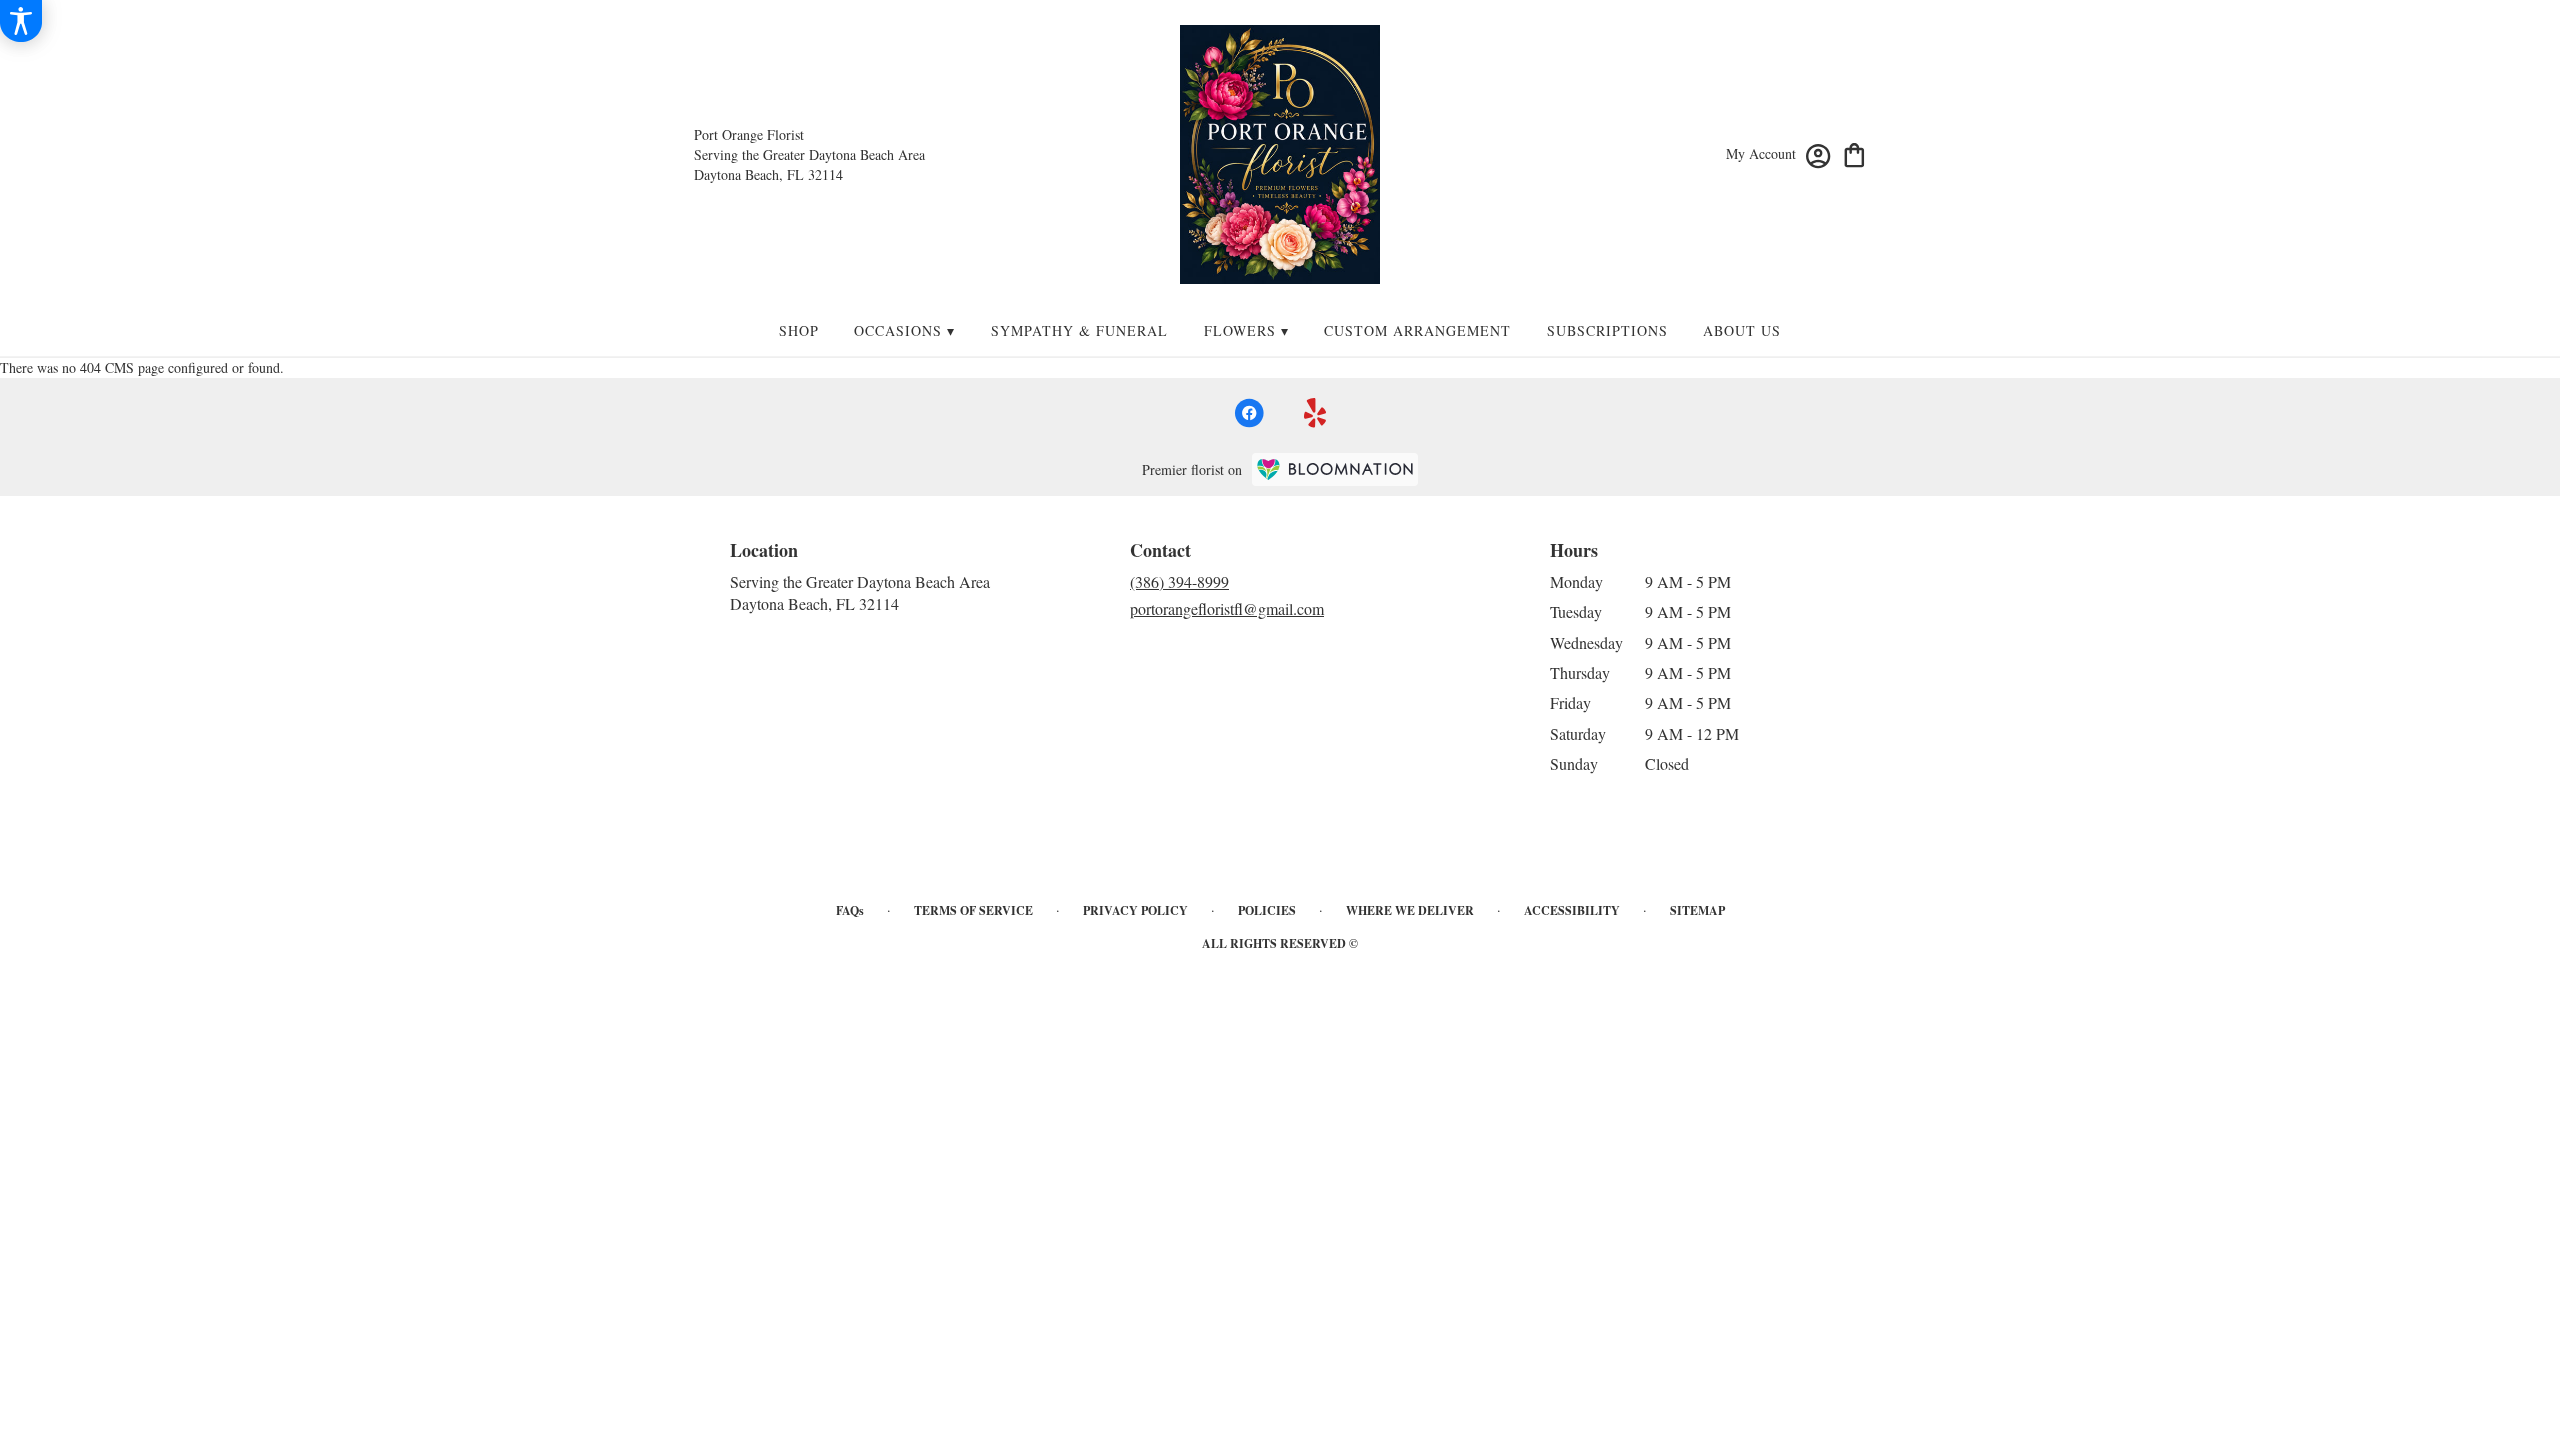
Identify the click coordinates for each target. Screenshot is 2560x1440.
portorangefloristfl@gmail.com (1227, 608)
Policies (1267, 910)
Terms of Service (973, 910)
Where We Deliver (1410, 910)
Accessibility (1572, 910)
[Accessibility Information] (21, 21)
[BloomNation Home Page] (1335, 469)
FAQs (850, 910)
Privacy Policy (1135, 910)
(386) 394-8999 (1179, 581)
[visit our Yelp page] (1315, 413)
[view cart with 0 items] (1854, 153)
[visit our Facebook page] (1249, 413)
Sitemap (1697, 910)
